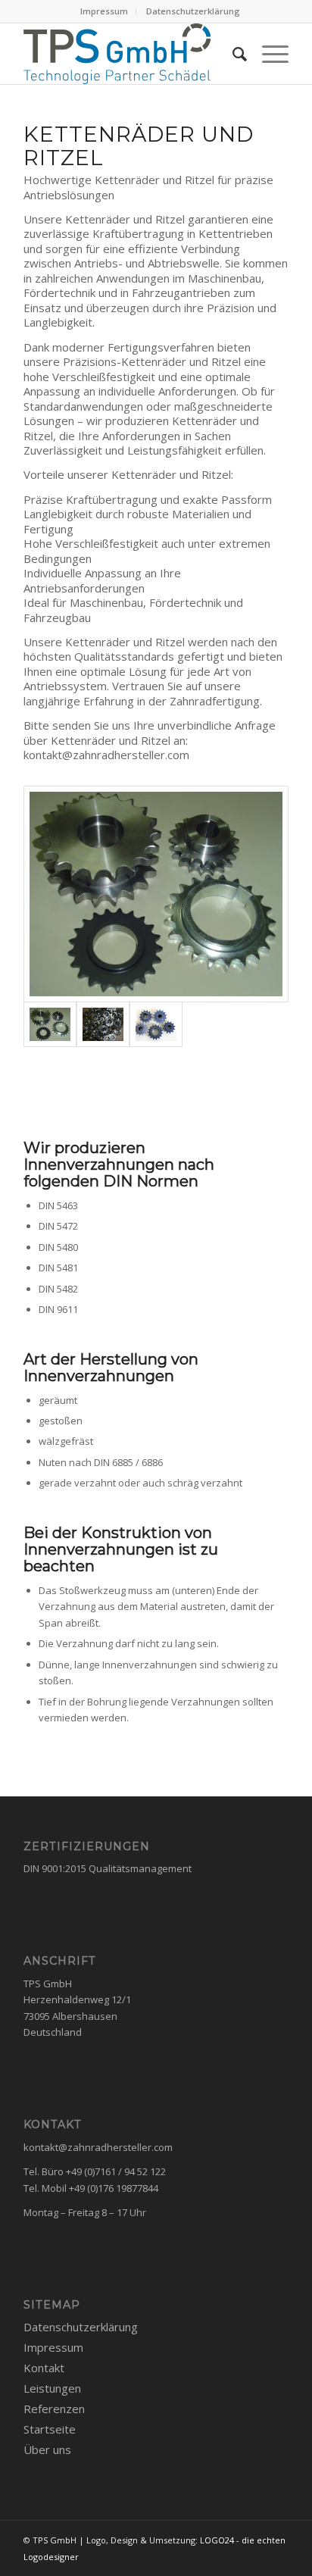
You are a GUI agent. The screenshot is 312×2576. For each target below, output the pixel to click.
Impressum (104, 11)
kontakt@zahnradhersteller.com (98, 2147)
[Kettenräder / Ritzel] (156, 894)
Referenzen (54, 2409)
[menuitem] (105, 11)
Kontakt (44, 2368)
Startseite (50, 2429)
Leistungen (52, 2388)
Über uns (47, 2449)
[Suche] (232, 54)
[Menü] (268, 54)
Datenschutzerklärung (193, 11)
